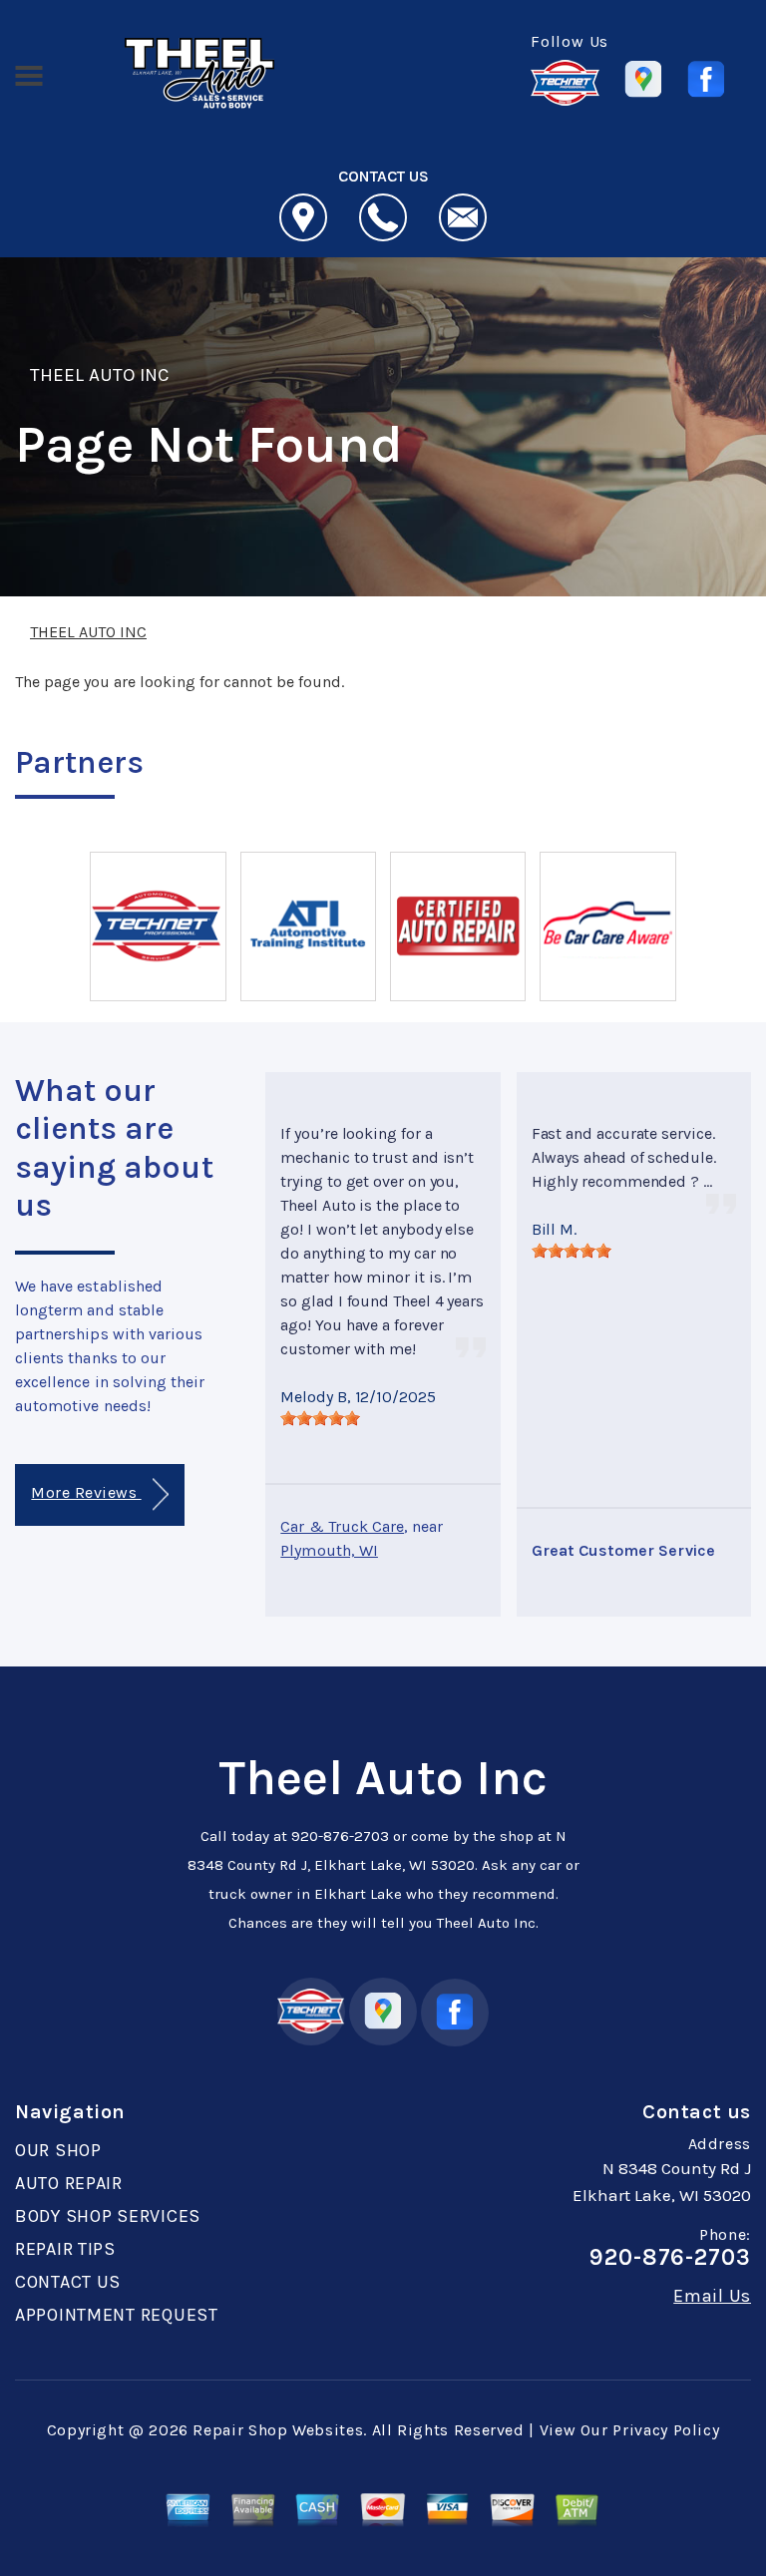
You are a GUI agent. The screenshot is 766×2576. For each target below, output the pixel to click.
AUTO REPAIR (69, 2183)
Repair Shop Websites (278, 2430)
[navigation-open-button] (28, 74)
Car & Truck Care (342, 1526)
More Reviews (86, 1492)
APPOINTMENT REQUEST (117, 2315)
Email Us (712, 2296)
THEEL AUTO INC (100, 375)
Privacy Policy (666, 2430)
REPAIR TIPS (65, 2249)
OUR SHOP (58, 2150)
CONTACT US (68, 2282)
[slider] (320, 1418)
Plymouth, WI (329, 1550)
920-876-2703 (340, 1836)
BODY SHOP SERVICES (108, 2216)
